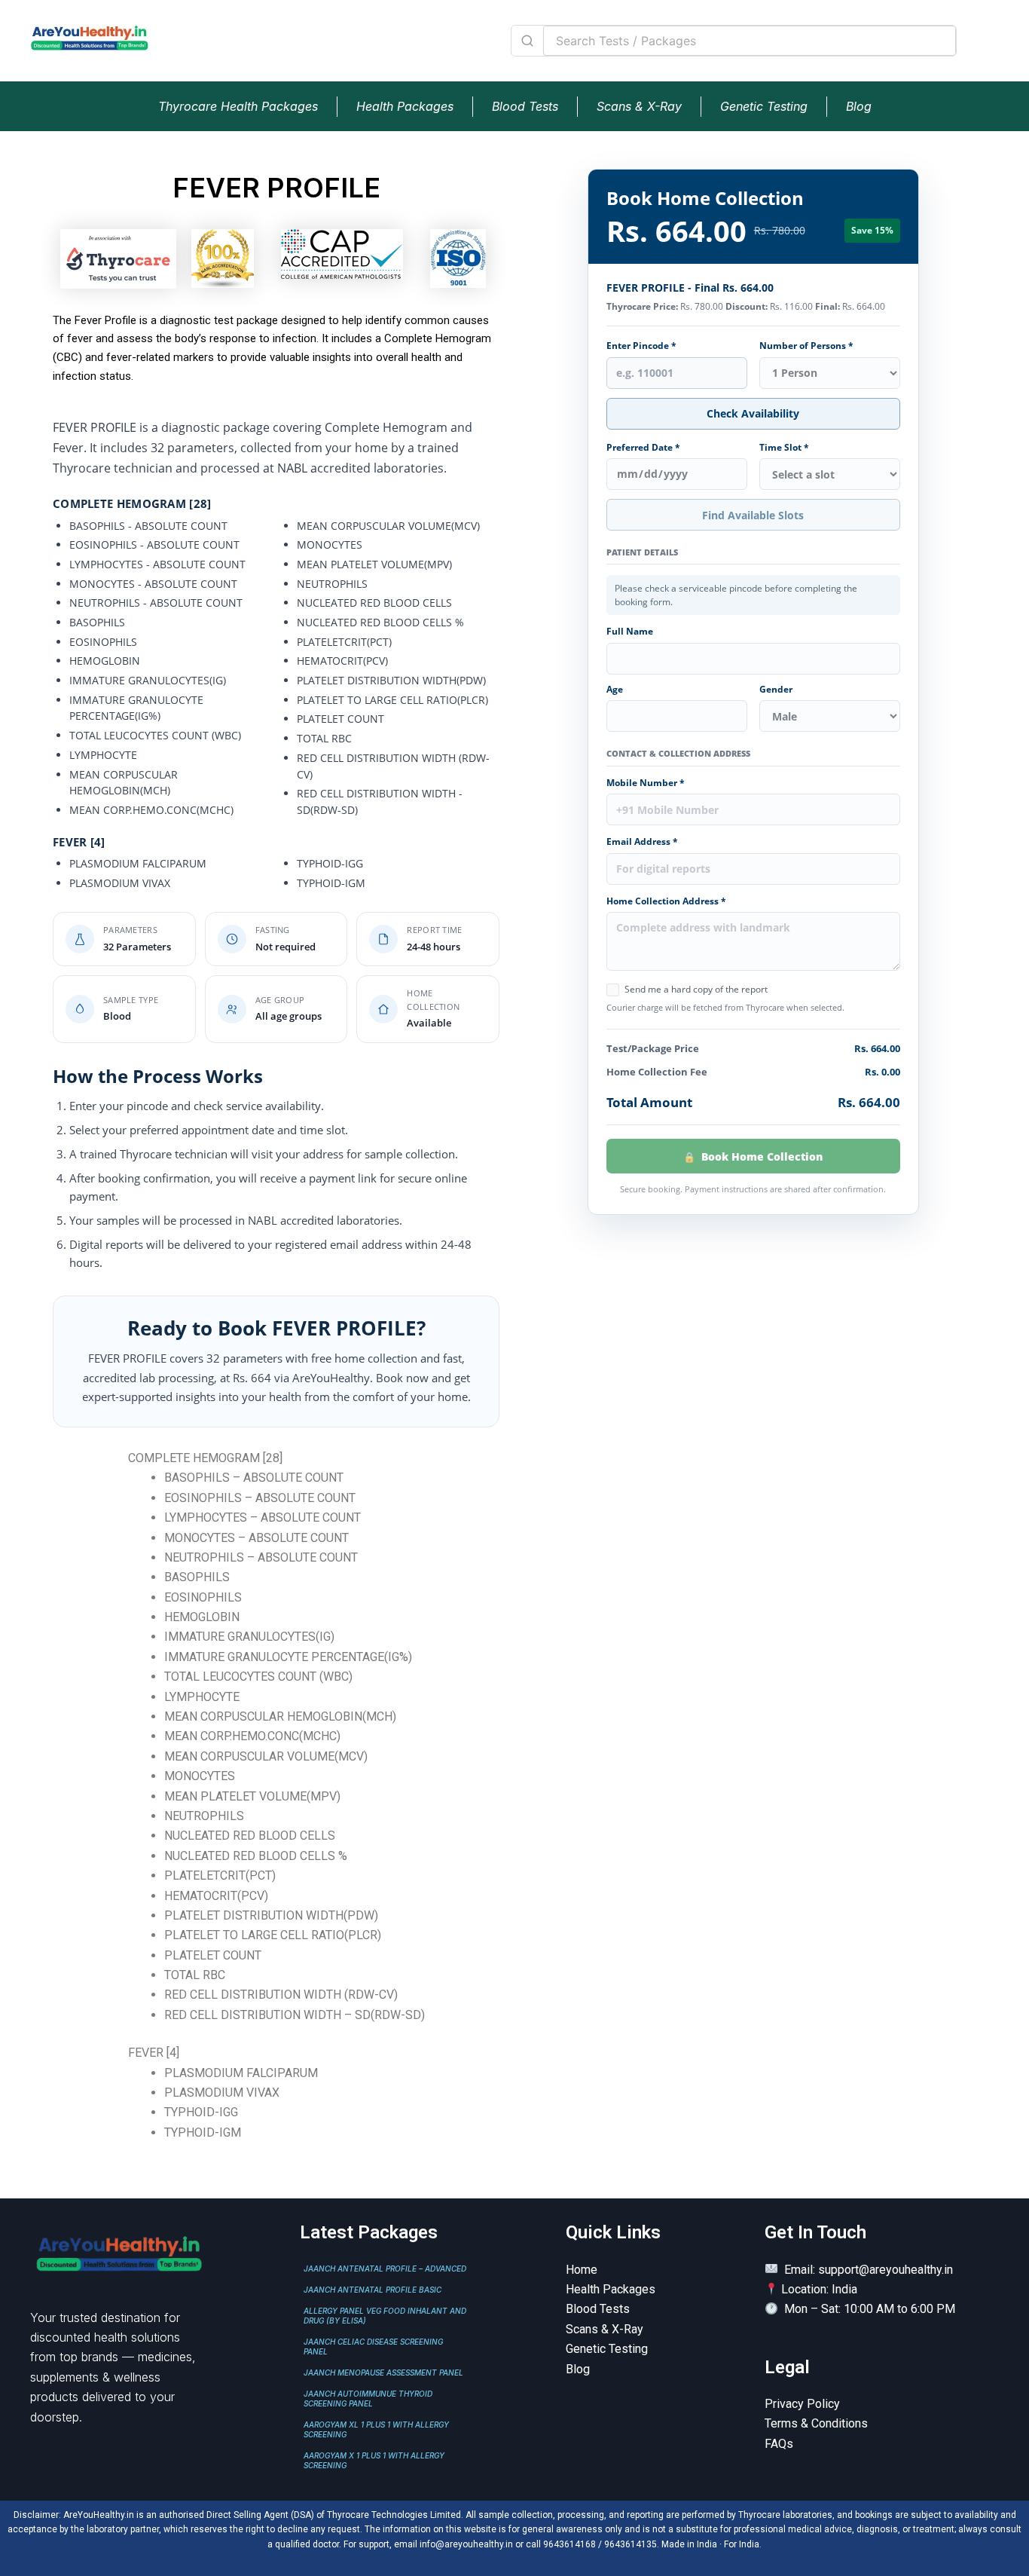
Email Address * (642, 842)
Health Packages (405, 106)
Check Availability (753, 413)
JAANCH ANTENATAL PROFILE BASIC (373, 2290)
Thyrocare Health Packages (238, 106)
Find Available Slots (753, 515)
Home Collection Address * (666, 901)
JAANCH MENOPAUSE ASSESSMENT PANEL (383, 2373)
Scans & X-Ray (639, 106)
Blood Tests (525, 106)
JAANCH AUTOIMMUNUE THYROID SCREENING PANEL (368, 2399)
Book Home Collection (762, 1156)
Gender (776, 690)
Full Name (630, 632)
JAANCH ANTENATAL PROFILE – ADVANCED (385, 2269)
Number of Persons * (806, 346)
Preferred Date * (643, 448)
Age (615, 690)
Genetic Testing (764, 106)
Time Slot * (784, 448)
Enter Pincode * (641, 346)
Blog (859, 106)
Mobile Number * (646, 783)
